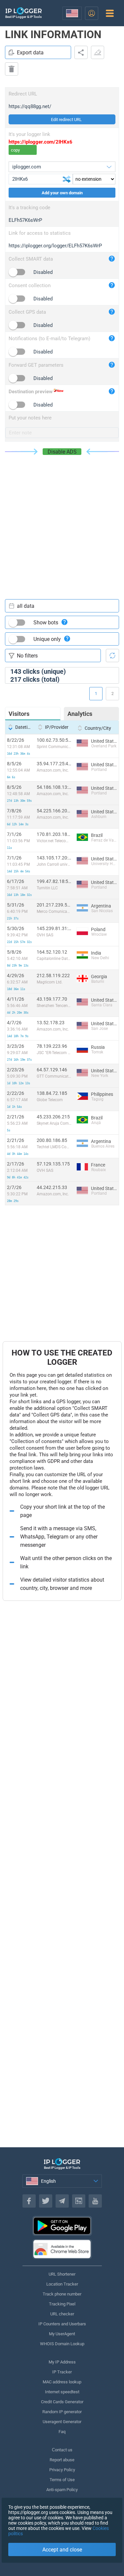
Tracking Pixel (62, 2304)
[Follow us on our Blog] (79, 2201)
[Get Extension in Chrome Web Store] (62, 2249)
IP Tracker (62, 2372)
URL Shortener (62, 2274)
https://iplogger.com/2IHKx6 (41, 142)
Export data (30, 53)
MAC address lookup (62, 2382)
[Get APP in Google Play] (62, 2226)
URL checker (62, 2314)
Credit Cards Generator (62, 2402)
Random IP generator (62, 2412)
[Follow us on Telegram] (62, 2201)
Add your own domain (62, 193)
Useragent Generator (62, 2422)
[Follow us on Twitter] (46, 2201)
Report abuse (62, 2460)
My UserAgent (62, 2334)
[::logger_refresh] (112, 656)
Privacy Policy (62, 2470)
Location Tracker (62, 2284)
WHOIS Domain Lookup (62, 2344)
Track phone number (62, 2294)
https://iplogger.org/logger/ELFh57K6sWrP (55, 246)
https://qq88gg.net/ (30, 106)
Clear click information (98, 52)
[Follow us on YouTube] (95, 2201)
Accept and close (62, 2550)
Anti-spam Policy (62, 2490)
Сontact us (62, 2450)
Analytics (80, 714)
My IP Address (62, 2362)
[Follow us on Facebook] (29, 2201)
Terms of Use (62, 2480)
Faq (62, 2432)
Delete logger (12, 69)
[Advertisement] (62, 520)
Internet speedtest (62, 2392)
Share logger (81, 52)
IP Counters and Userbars (62, 2324)
